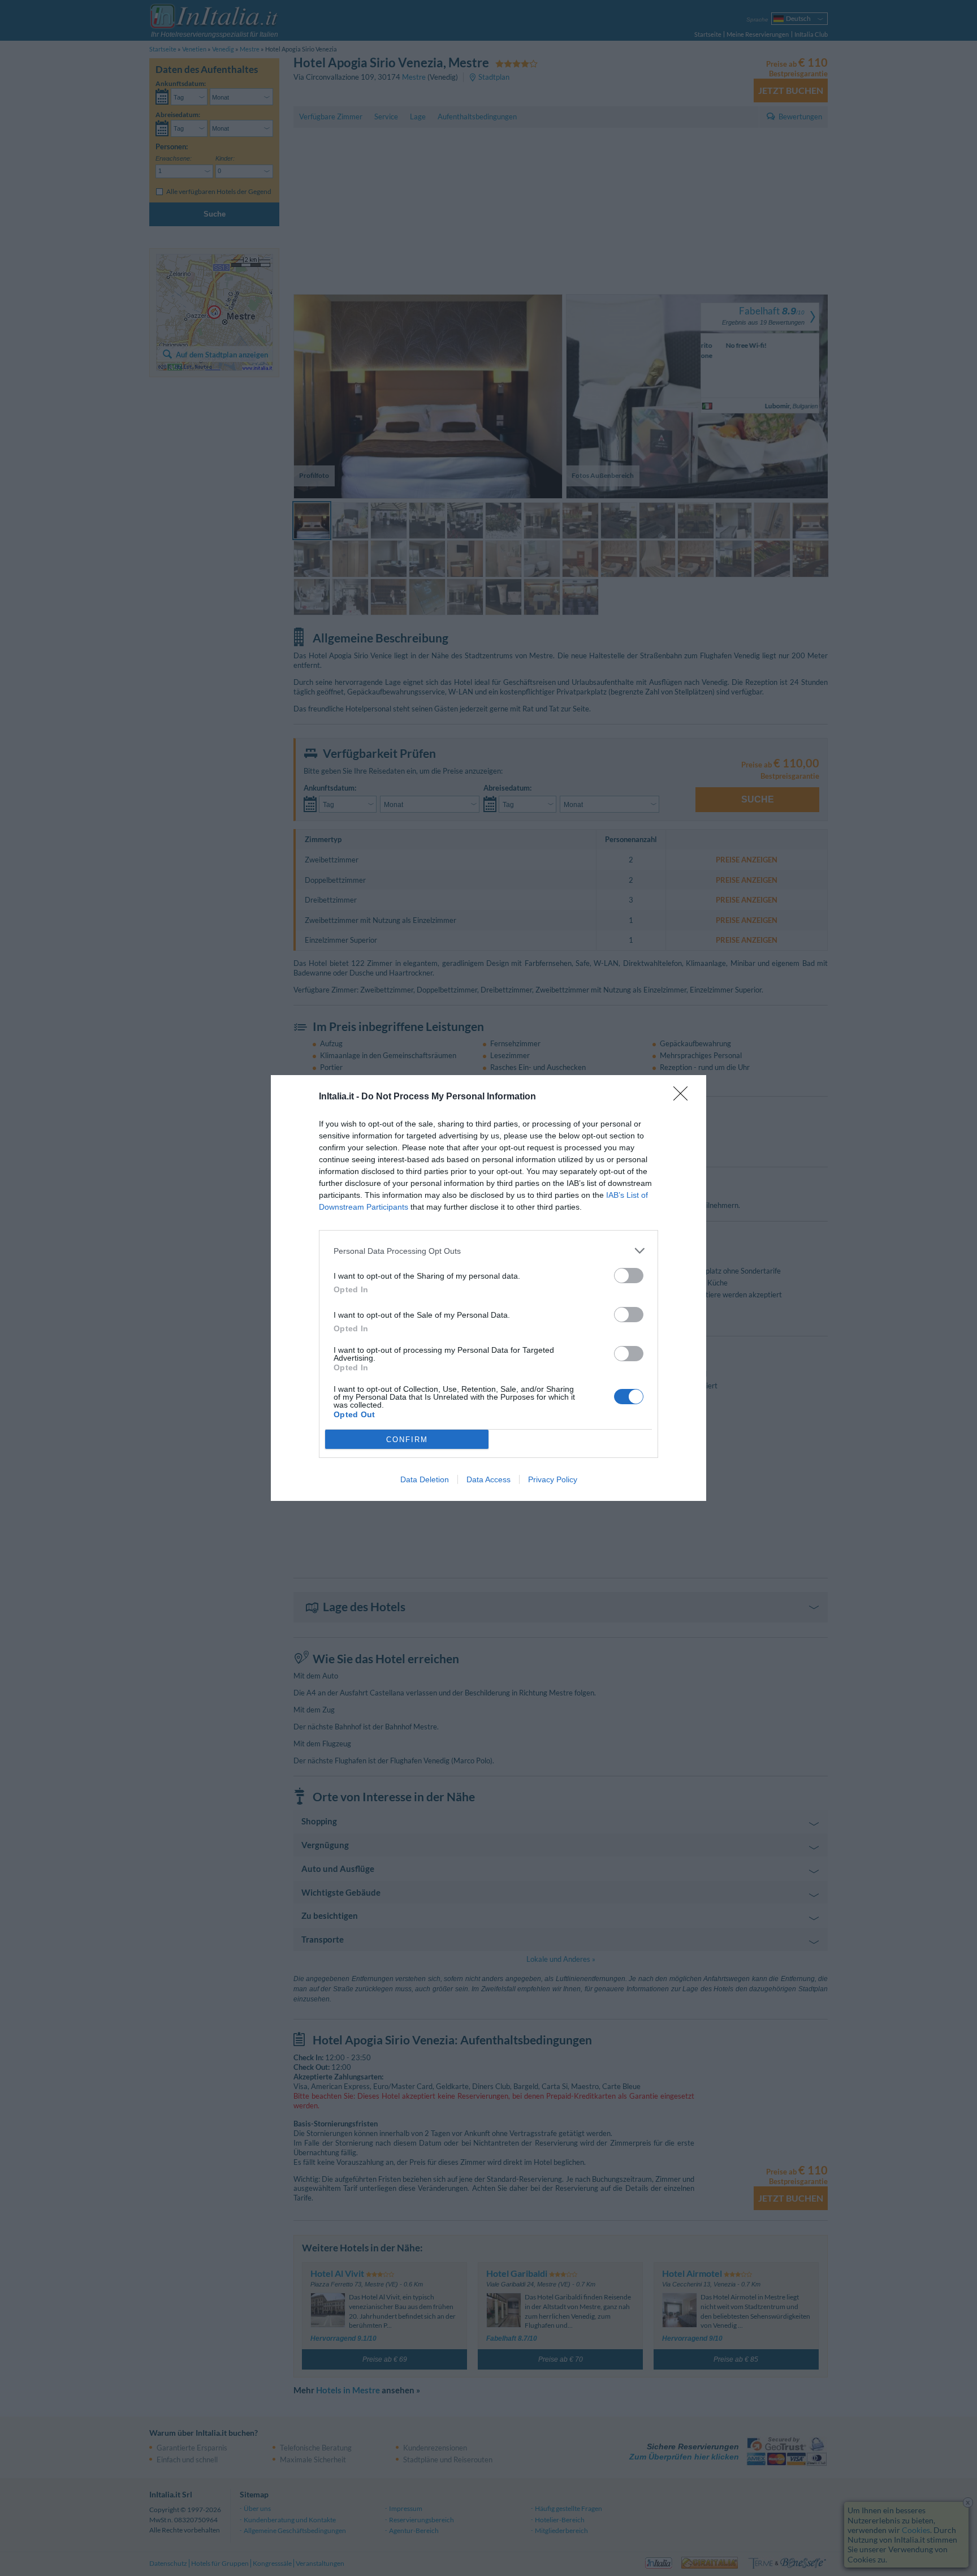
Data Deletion (425, 1479)
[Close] (684, 1097)
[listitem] (488, 1251)
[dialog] (488, 1288)
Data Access (488, 1479)
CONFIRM (407, 1440)
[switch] (629, 1276)
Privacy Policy (553, 1479)
